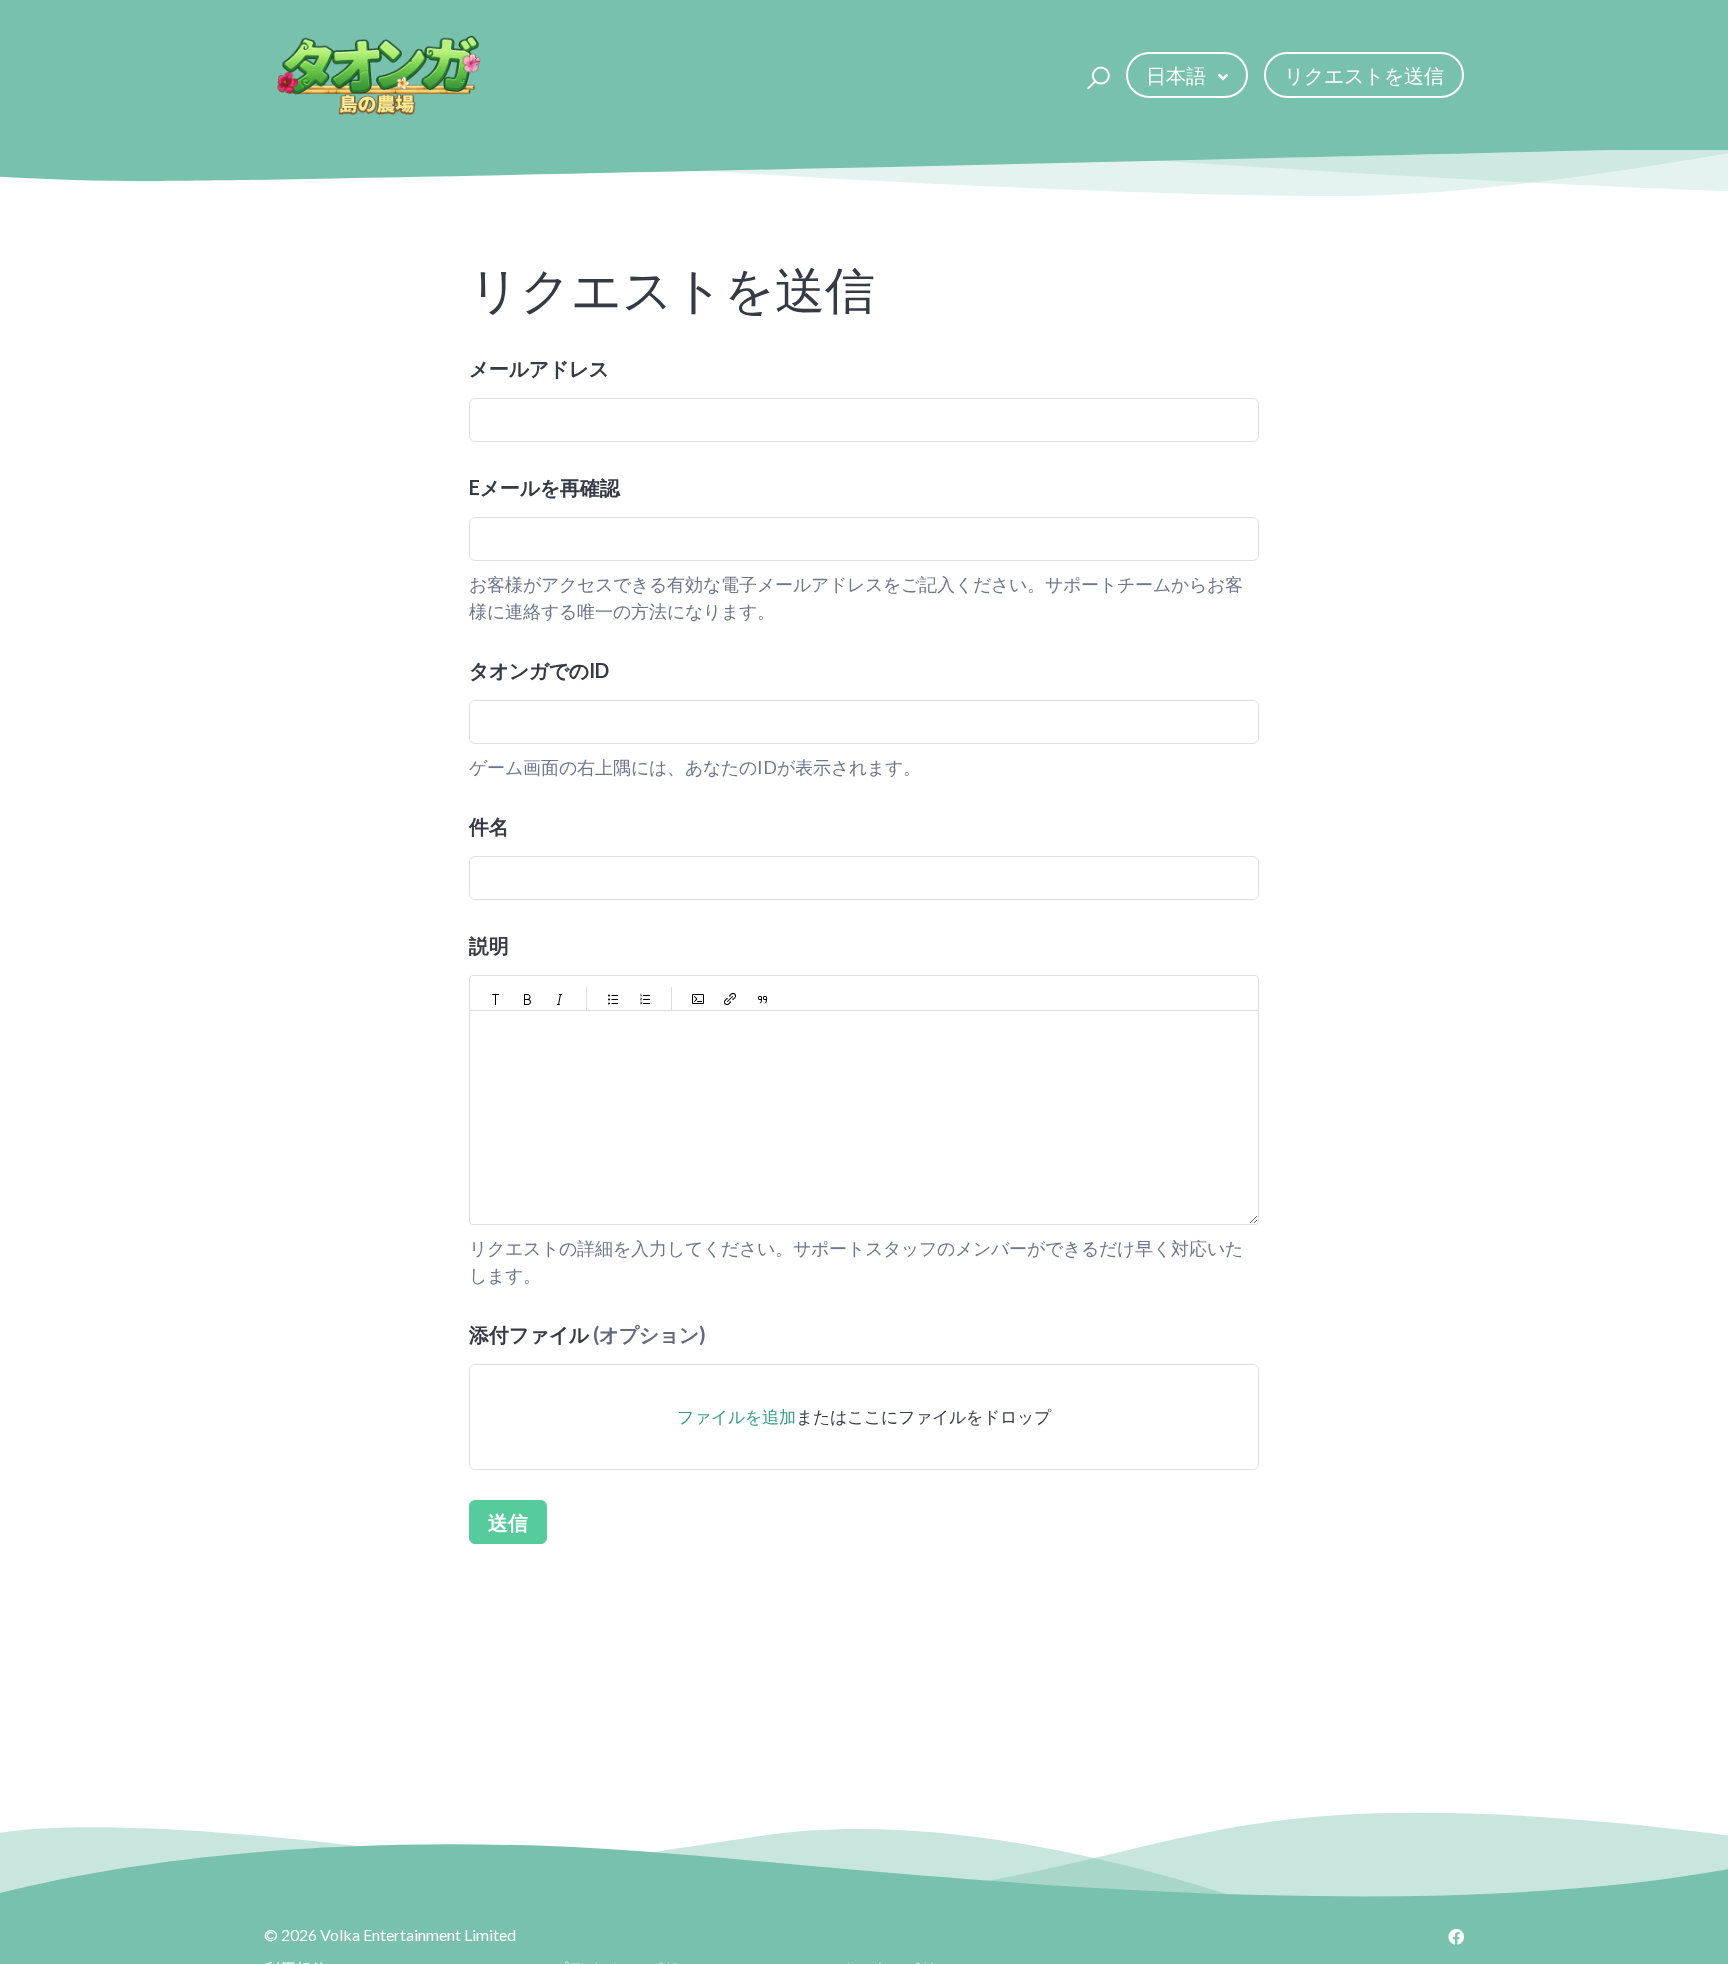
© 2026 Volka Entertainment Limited (390, 1934)
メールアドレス (539, 368)
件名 (489, 826)
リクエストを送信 (1364, 75)
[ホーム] (378, 75)
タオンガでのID (539, 670)
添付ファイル (587, 1334)
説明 (489, 945)
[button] (1095, 75)
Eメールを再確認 (544, 487)
